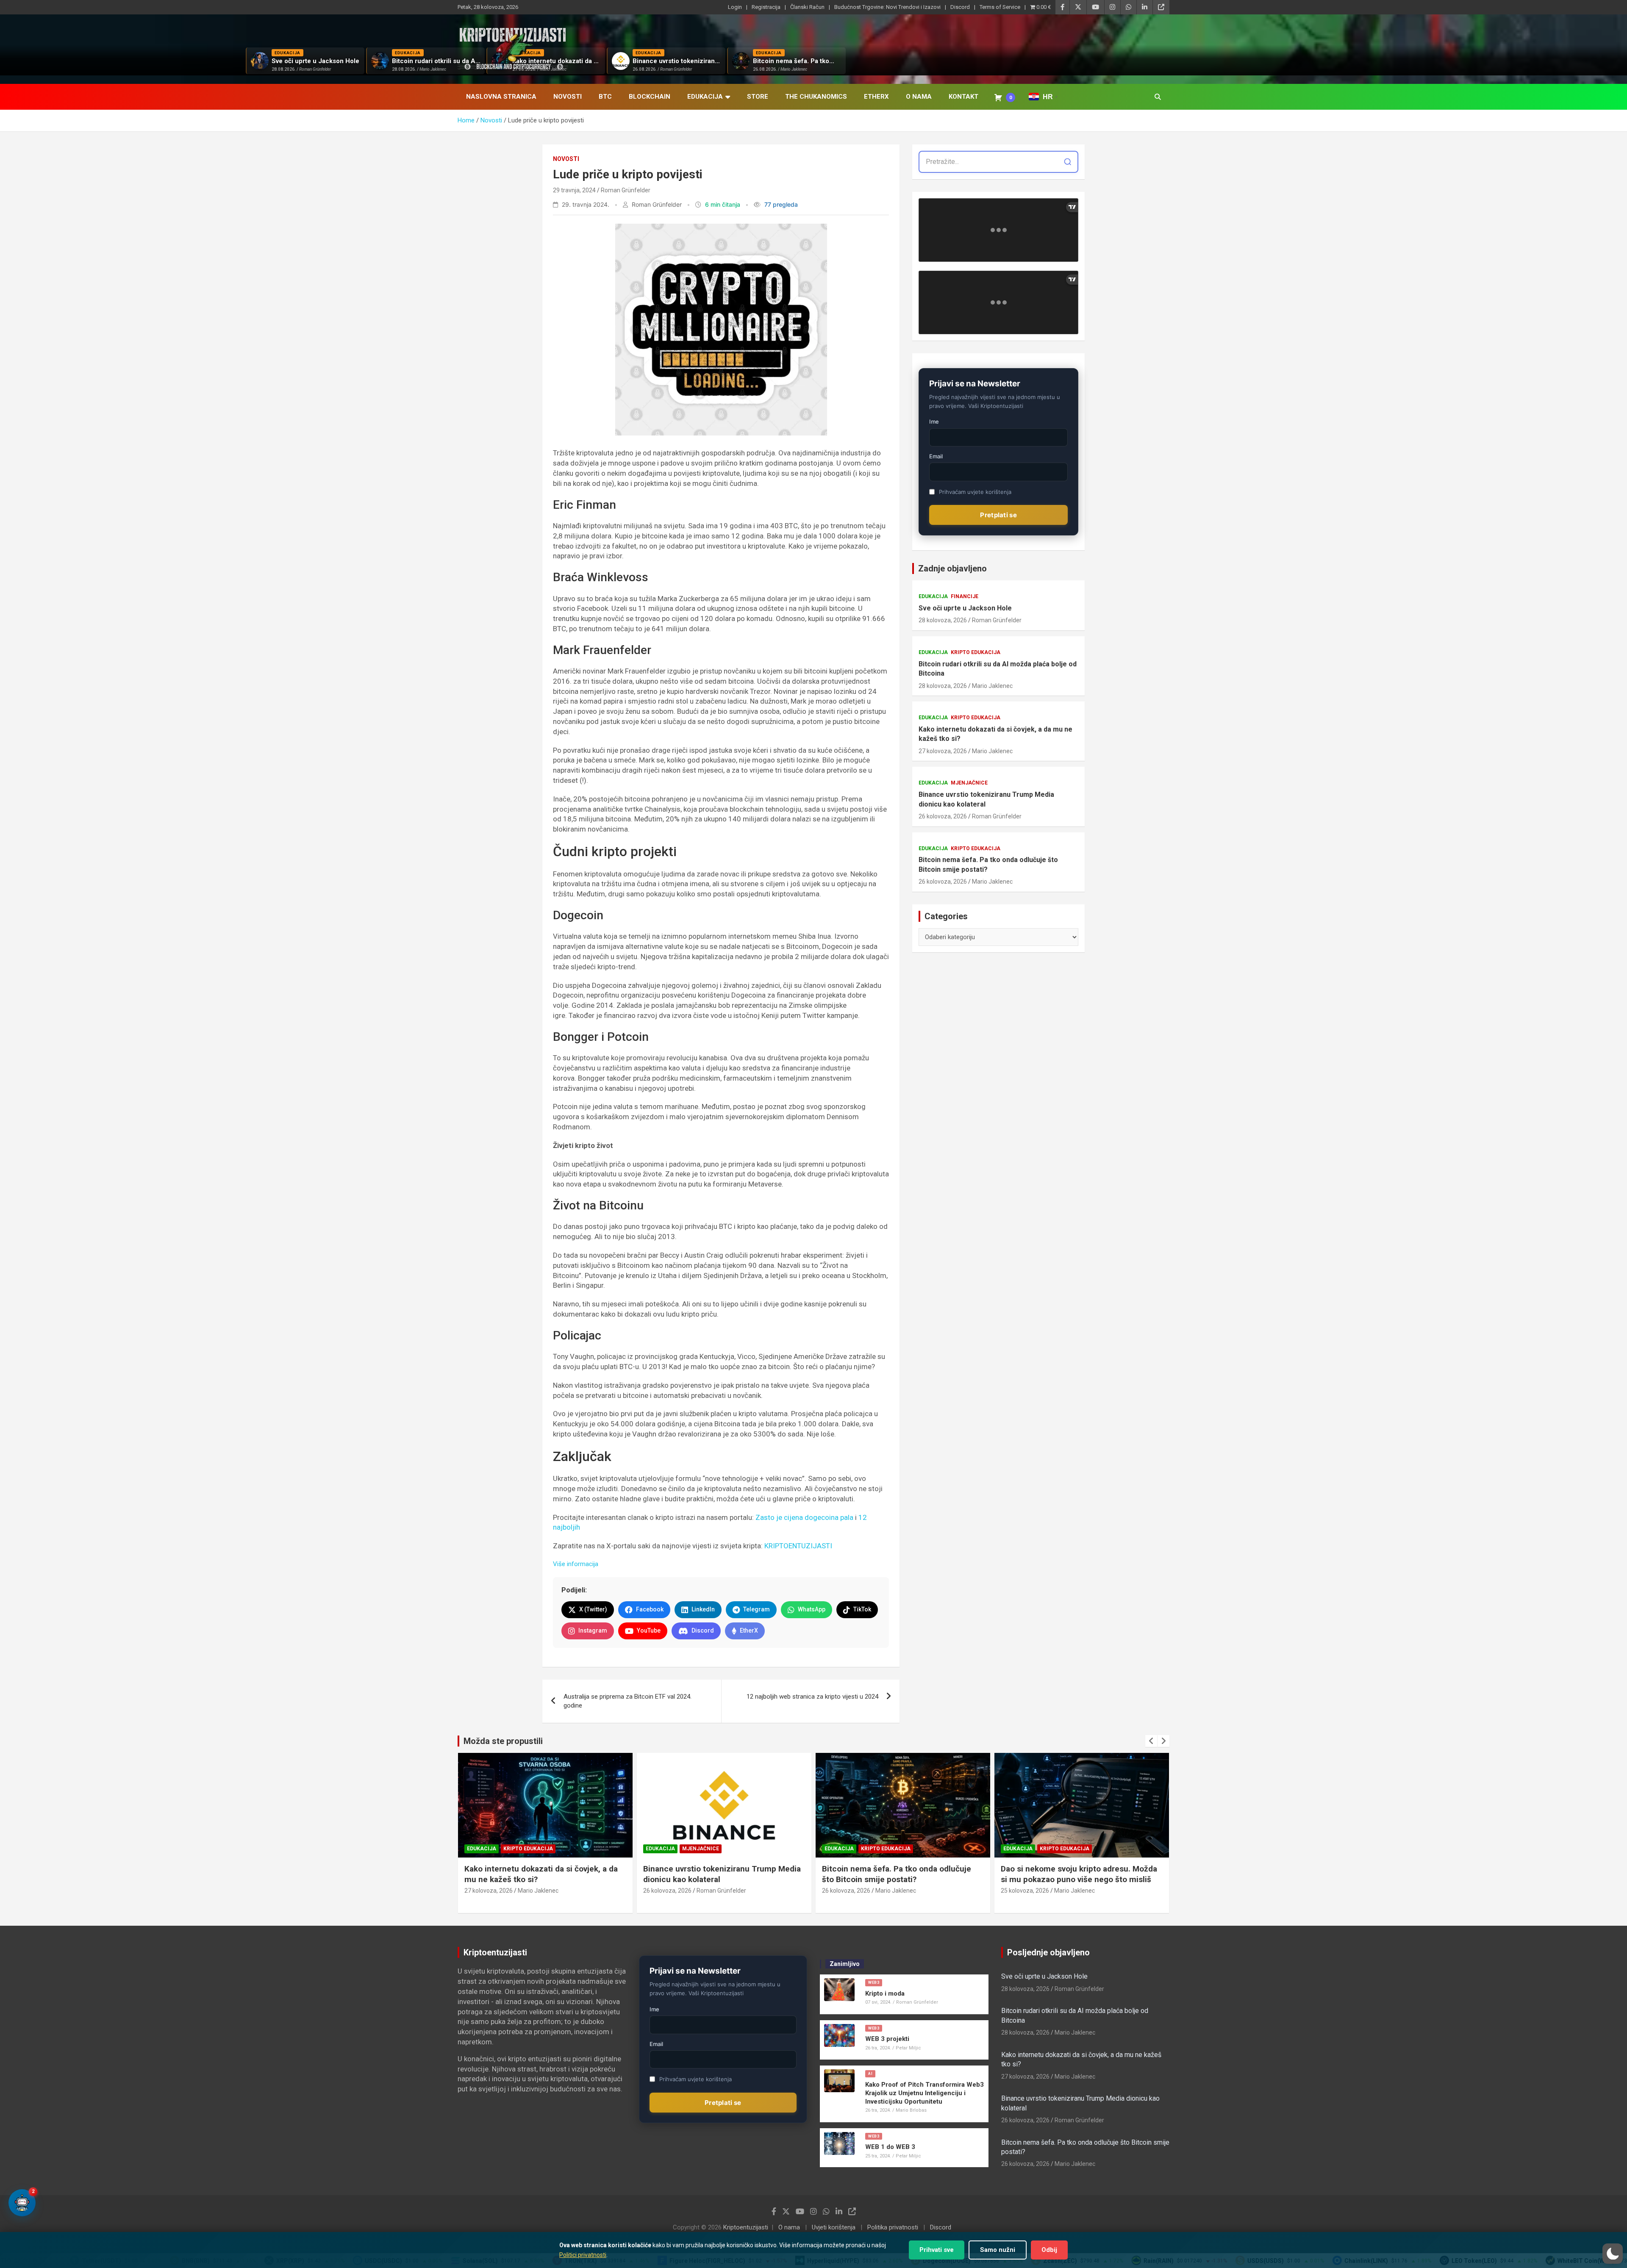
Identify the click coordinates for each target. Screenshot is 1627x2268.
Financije (965, 596)
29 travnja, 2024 (574, 190)
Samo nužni (998, 2250)
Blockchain (650, 97)
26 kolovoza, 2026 (943, 816)
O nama (919, 97)
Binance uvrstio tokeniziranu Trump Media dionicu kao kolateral (986, 799)
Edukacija (705, 97)
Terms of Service (1000, 7)
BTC (605, 97)
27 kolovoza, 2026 (943, 751)
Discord (960, 7)
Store (758, 97)
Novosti (568, 97)
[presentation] (1151, 1741)
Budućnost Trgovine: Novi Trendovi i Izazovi (887, 7)
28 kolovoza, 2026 (943, 620)
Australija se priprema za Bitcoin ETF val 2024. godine (627, 1701)
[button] (1613, 2254)
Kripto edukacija (976, 652)
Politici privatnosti (583, 2255)
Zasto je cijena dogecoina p (800, 1517)
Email (936, 456)
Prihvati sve (937, 2250)
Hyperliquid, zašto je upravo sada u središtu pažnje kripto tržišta (1066, 1874)
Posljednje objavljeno (1048, 1952)
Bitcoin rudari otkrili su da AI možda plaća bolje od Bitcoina (998, 669)
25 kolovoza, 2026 (846, 1891)
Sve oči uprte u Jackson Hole (965, 608)
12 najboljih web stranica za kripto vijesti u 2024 (812, 1697)
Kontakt (963, 97)
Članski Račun (807, 7)
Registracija (766, 7)
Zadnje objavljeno (952, 568)
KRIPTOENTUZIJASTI (798, 1546)
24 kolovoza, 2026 (1025, 1891)
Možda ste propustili (503, 1741)
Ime (934, 421)
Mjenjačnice (969, 783)
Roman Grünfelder (626, 190)
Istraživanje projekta (1072, 1849)
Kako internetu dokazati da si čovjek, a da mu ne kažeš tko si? (995, 734)
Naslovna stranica (501, 97)
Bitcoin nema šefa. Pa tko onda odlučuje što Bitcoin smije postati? (988, 864)
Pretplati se (998, 515)
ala (849, 1517)
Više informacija (576, 1564)
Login (735, 7)
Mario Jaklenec (992, 686)
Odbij (1049, 2250)
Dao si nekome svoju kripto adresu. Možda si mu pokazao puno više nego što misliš (900, 1874)
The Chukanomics (816, 97)
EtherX (876, 97)
